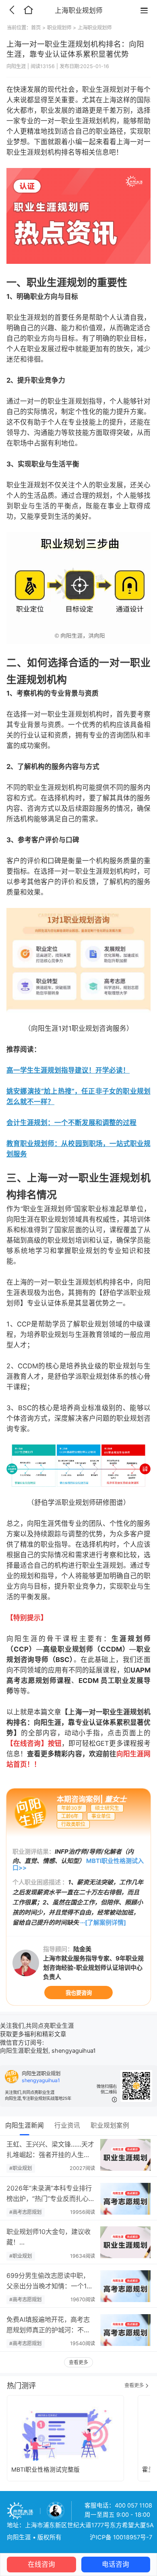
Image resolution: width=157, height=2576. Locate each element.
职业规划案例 (110, 2125)
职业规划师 (59, 28)
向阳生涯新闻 (25, 2125)
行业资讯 (67, 2125)
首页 (36, 28)
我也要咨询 (79, 1993)
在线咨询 (41, 2564)
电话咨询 (116, 2564)
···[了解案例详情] (103, 1922)
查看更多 (78, 2362)
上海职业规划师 (95, 28)
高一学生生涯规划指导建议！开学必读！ (68, 1070)
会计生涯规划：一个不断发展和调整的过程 (71, 1123)
